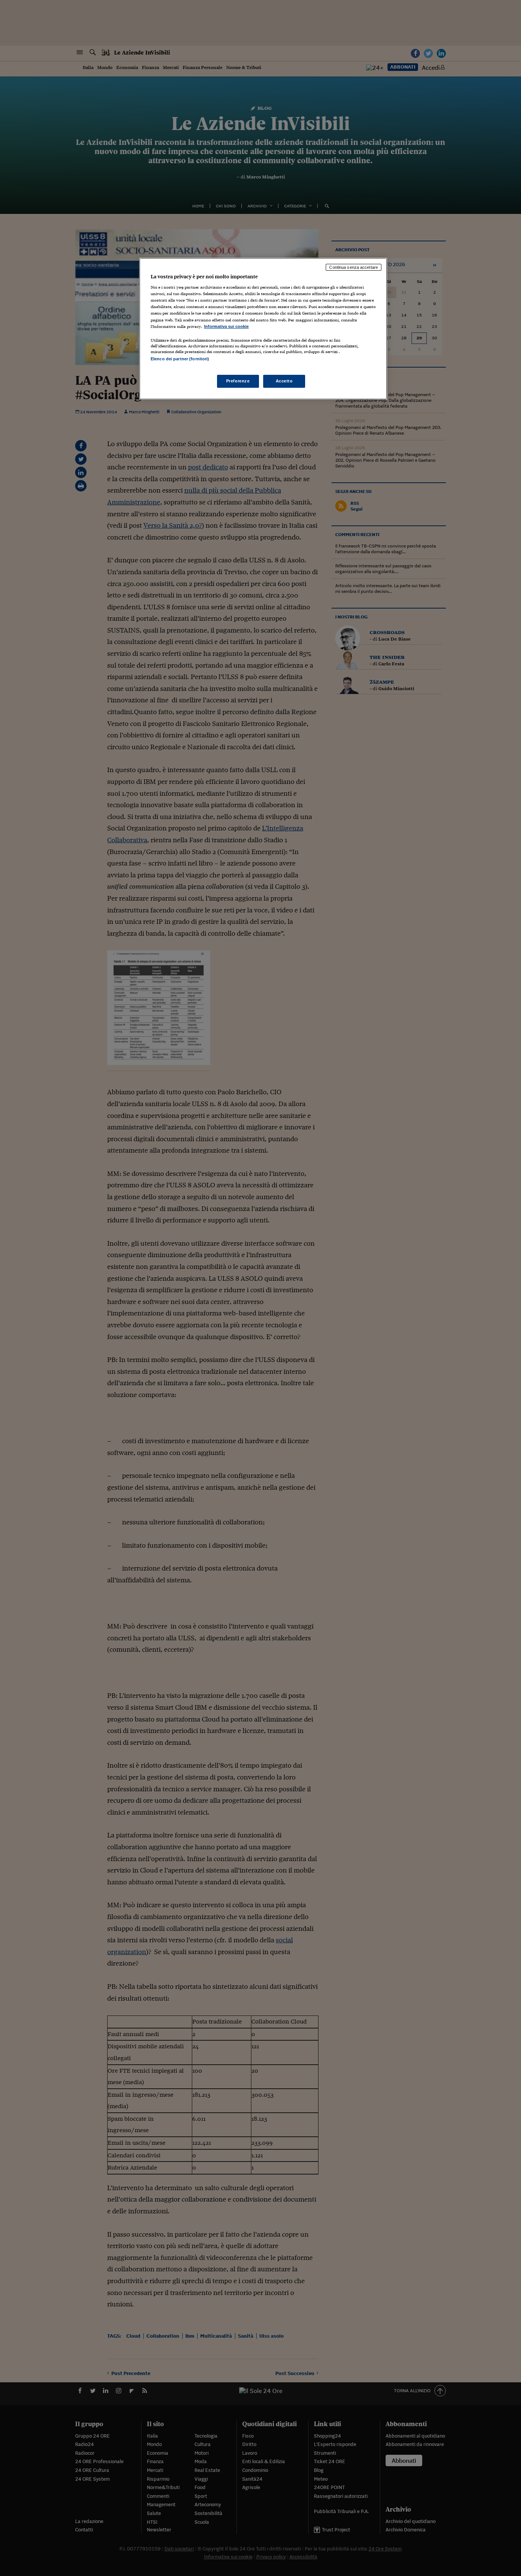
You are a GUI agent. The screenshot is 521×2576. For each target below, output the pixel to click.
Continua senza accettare (354, 267)
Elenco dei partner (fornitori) (180, 359)
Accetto (284, 381)
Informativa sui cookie (226, 326)
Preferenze (238, 381)
